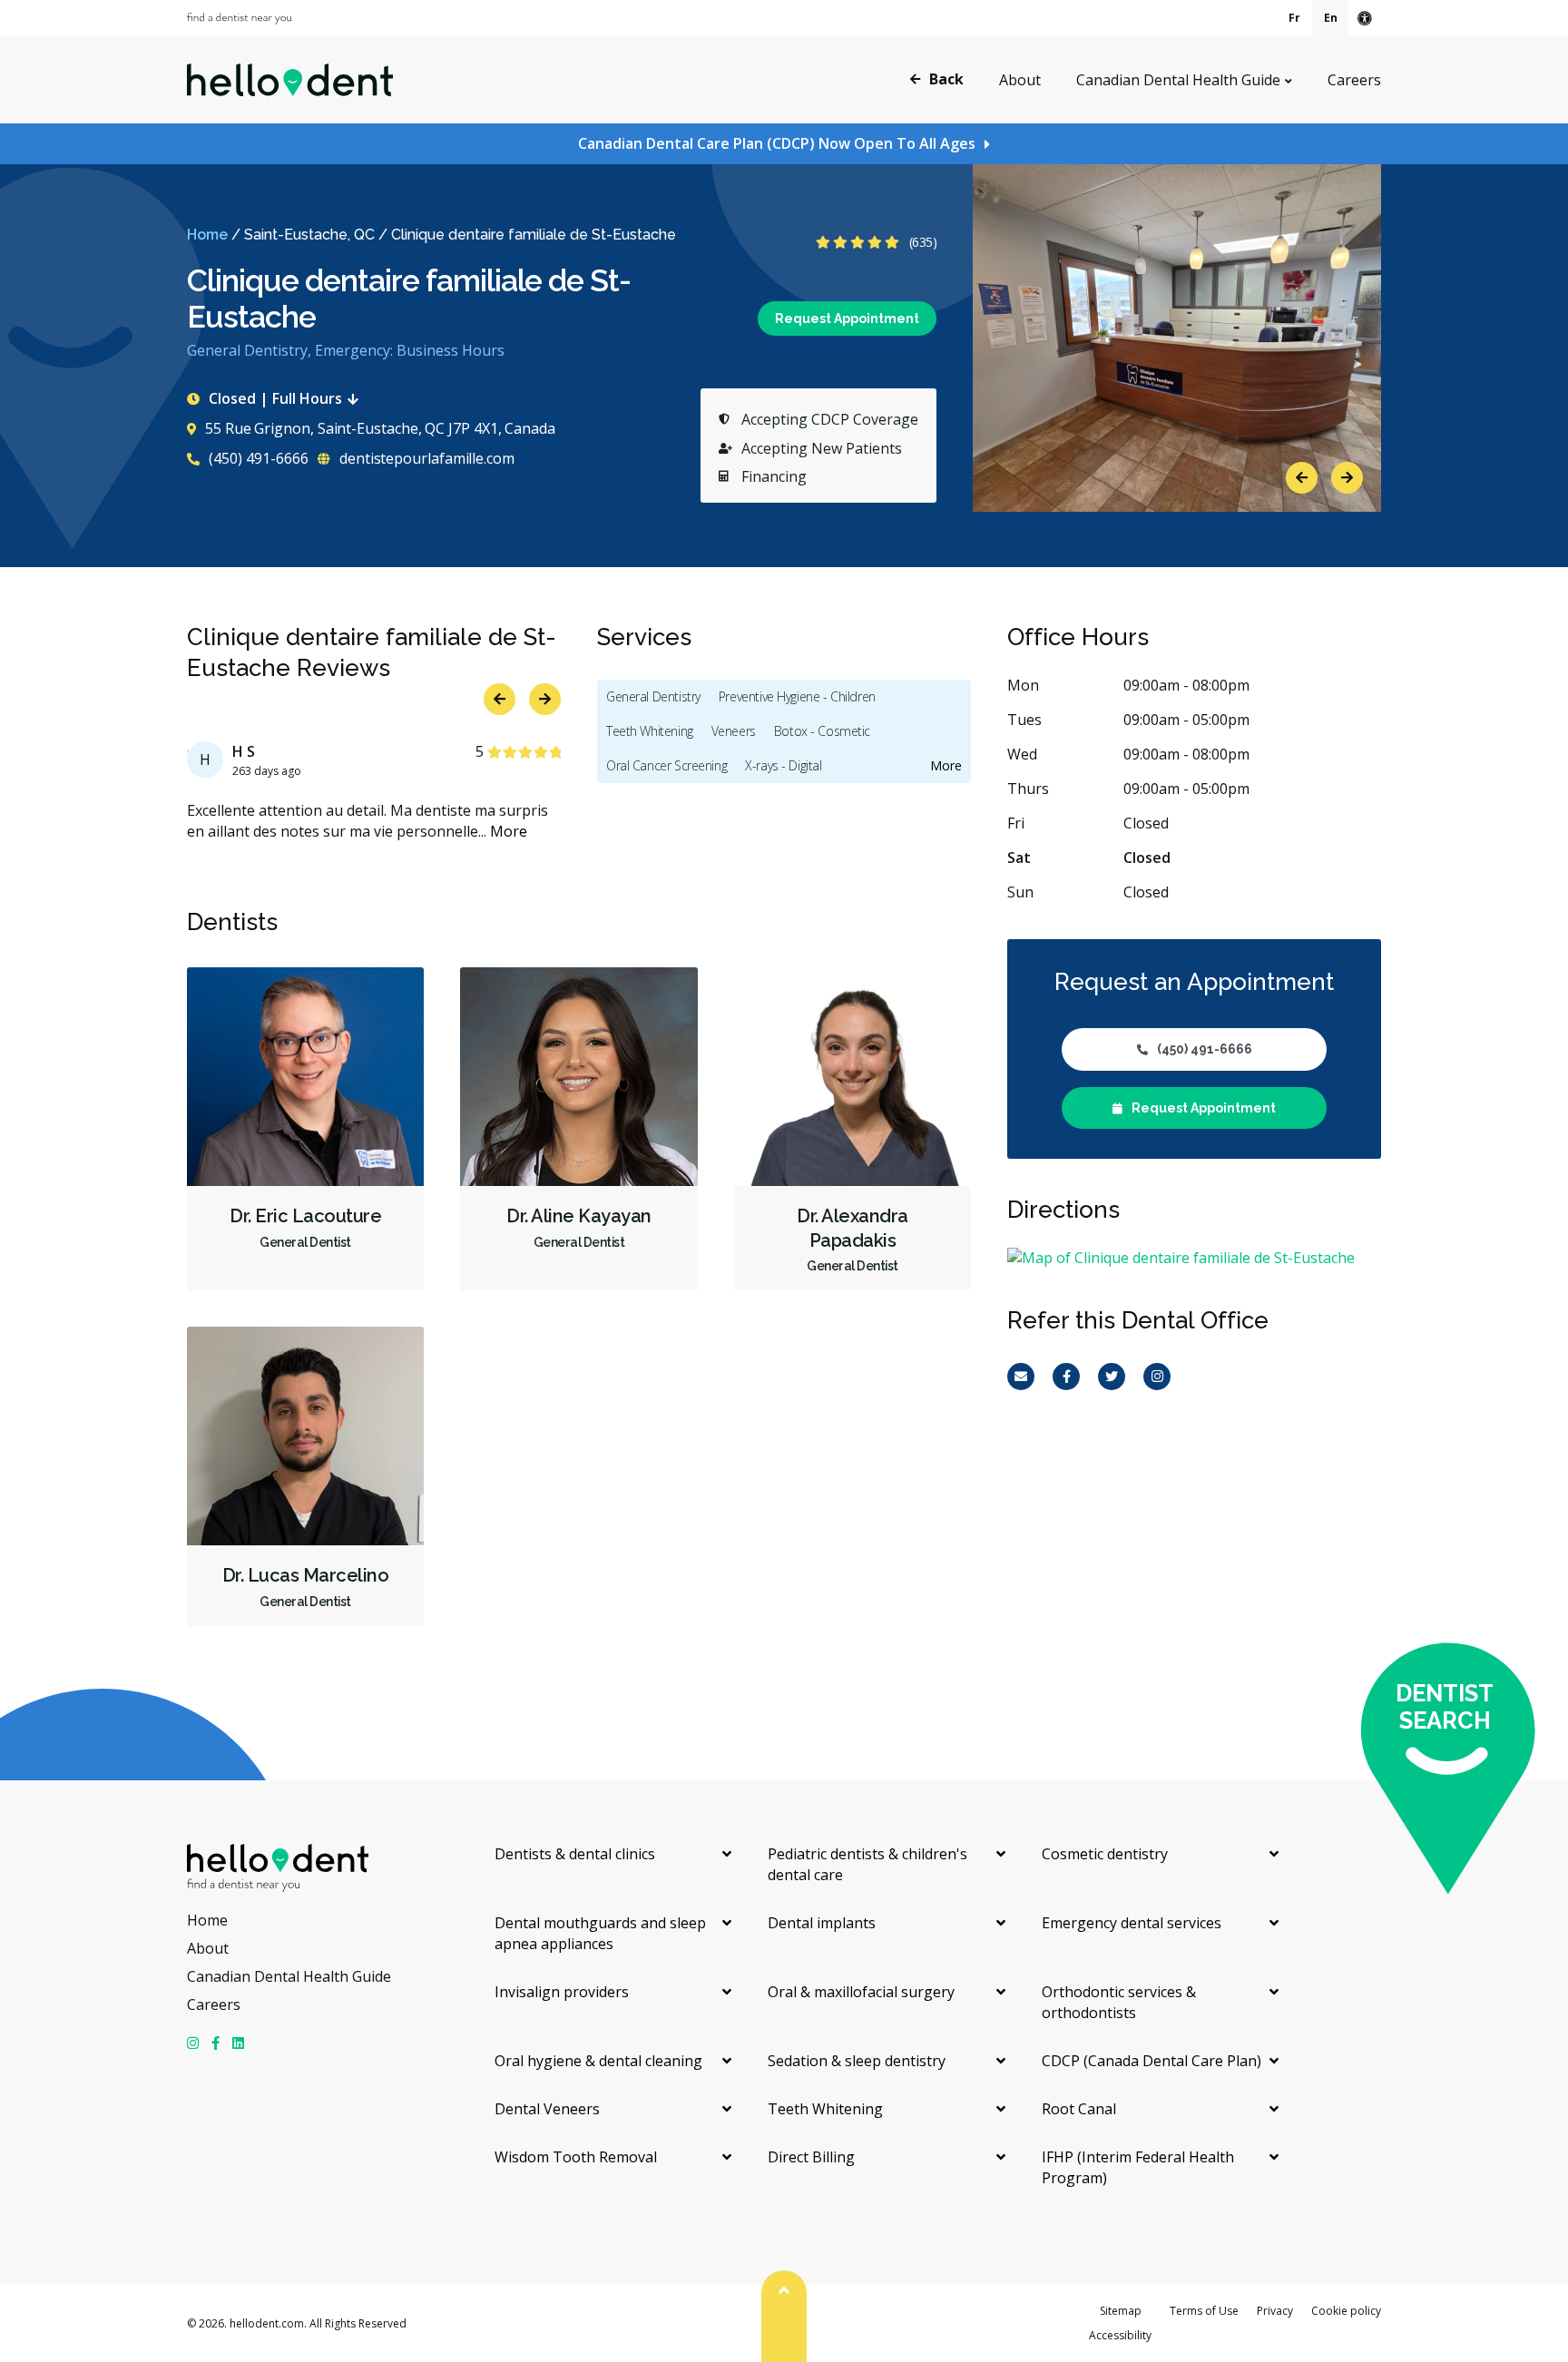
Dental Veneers (547, 2109)
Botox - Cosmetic (822, 731)
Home (207, 235)
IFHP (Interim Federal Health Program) (1138, 2167)
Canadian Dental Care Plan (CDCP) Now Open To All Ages (777, 143)
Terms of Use (1204, 2311)
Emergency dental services (1132, 1923)
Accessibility (1120, 2335)
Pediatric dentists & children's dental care (867, 1864)
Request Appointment (847, 319)
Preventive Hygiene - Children (797, 696)
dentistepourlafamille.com (425, 458)
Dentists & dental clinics (575, 1854)
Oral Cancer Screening (666, 765)
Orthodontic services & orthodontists (1119, 2002)
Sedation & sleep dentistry (857, 2061)
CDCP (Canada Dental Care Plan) (1151, 2061)
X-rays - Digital (783, 765)
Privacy (1275, 2311)
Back (946, 79)
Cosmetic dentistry (1105, 1854)
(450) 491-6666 (257, 458)
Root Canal (1079, 2109)
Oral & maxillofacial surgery (861, 1992)
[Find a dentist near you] (239, 19)
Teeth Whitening (650, 731)
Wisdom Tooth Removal (576, 2157)
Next (1347, 478)
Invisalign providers (562, 1992)
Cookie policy (1346, 2311)
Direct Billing (811, 2157)
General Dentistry (653, 696)
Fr (1294, 18)
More (509, 831)
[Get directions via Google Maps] (1194, 1258)
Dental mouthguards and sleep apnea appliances (600, 1933)
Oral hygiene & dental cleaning (598, 2061)
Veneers (734, 731)
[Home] (290, 80)
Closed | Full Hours (275, 398)
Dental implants (822, 1923)
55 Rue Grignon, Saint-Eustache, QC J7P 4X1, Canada (380, 428)
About (1020, 80)
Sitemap (1121, 2311)
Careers (1354, 80)
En (1331, 18)
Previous (1302, 478)
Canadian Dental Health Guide (1178, 80)
